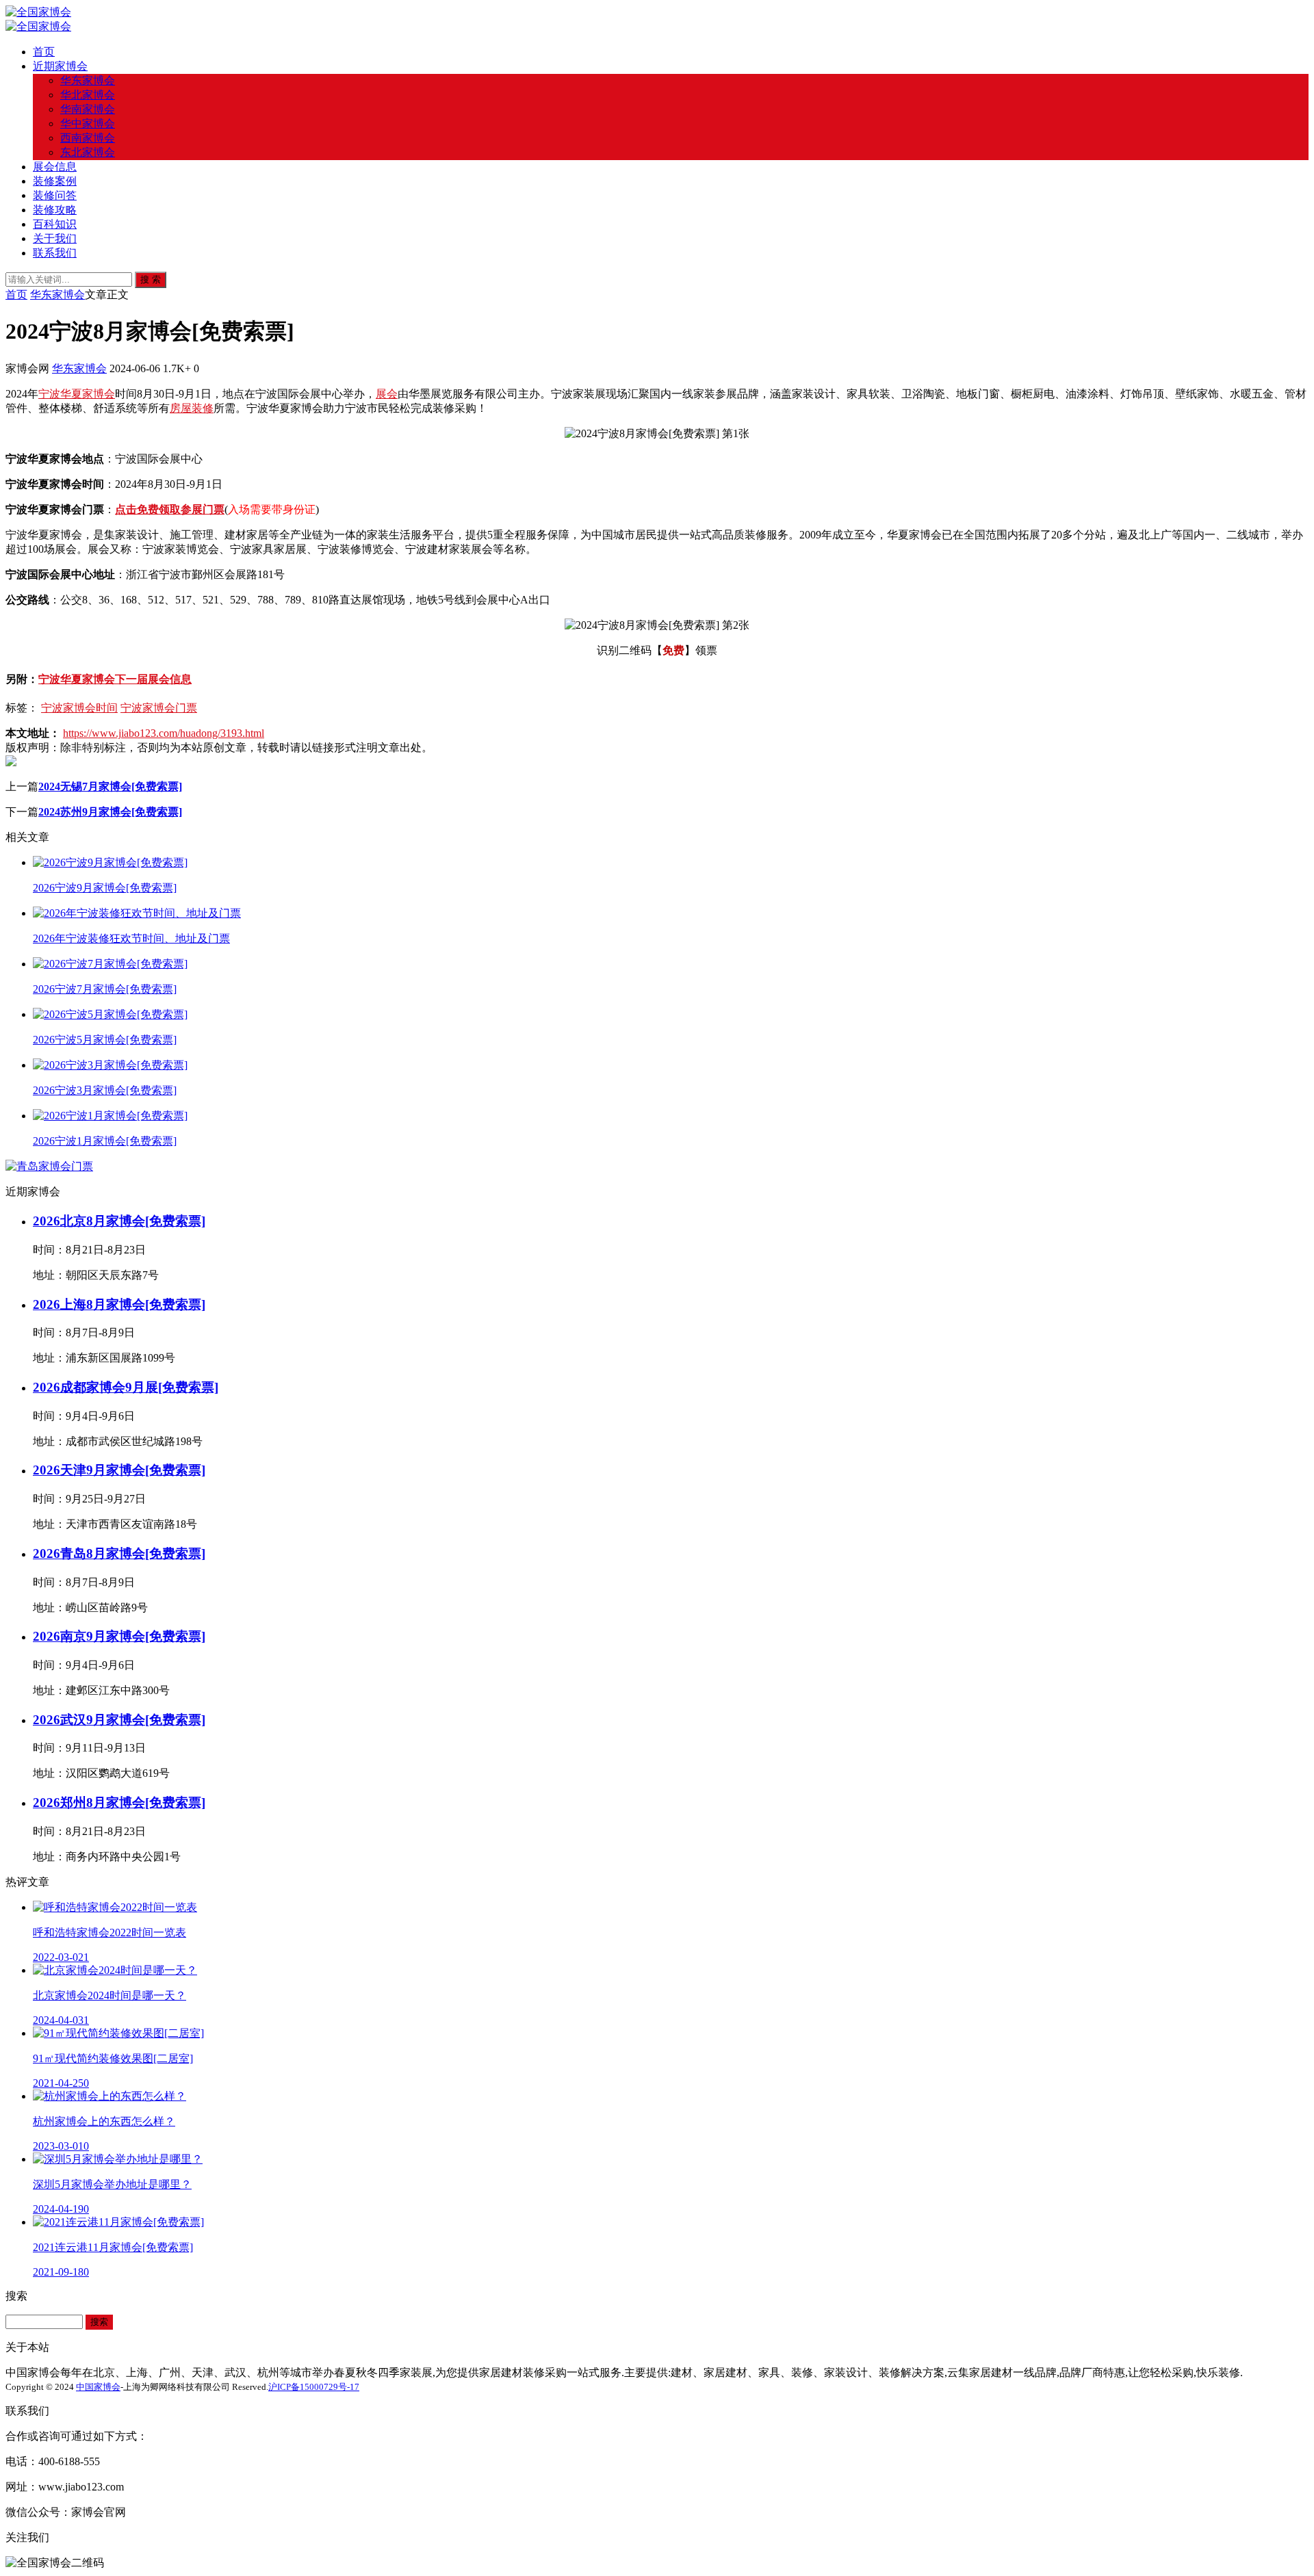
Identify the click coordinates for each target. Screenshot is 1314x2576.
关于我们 (55, 238)
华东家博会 (88, 80)
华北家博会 (88, 95)
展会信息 (55, 167)
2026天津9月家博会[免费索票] (119, 1470)
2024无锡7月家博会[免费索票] (110, 786)
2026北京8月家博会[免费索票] (119, 1221)
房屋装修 (192, 408)
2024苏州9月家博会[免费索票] (110, 812)
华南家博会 (88, 109)
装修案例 (55, 181)
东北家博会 (88, 152)
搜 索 (151, 279)
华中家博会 (88, 123)
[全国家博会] (38, 12)
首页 (44, 52)
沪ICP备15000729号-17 (314, 2387)
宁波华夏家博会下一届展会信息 (115, 679)
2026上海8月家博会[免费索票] (119, 1304)
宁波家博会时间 (79, 708)
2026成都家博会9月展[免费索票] (126, 1387)
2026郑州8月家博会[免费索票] (119, 1803)
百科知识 (55, 224)
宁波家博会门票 (159, 708)
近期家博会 (60, 66)
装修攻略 (55, 210)
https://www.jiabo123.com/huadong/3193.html (164, 733)
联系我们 (55, 253)
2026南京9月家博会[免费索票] (119, 1636)
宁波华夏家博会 (77, 394)
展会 (387, 394)
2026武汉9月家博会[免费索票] (119, 1720)
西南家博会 (88, 138)
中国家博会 (98, 2387)
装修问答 (55, 195)
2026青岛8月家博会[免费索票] (119, 1553)
